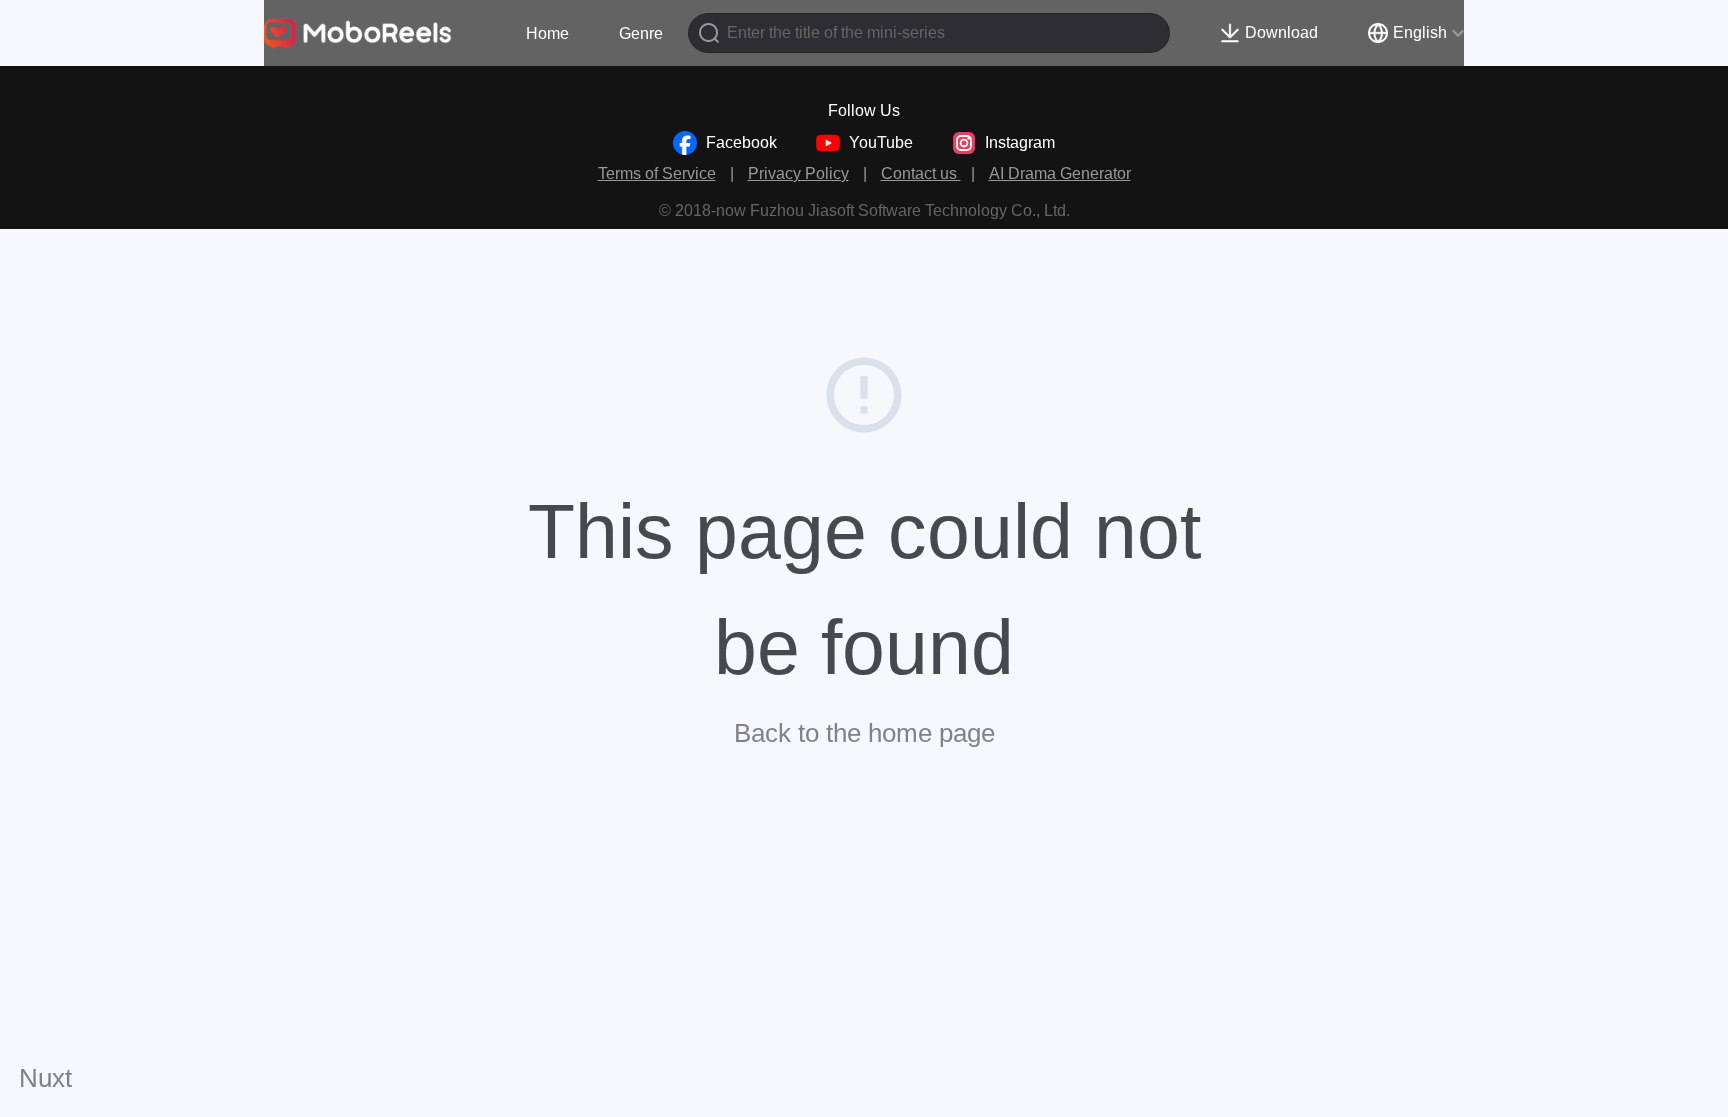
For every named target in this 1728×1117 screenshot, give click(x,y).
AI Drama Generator (1060, 173)
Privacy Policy (798, 173)
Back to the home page (864, 733)
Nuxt (45, 1078)
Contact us (921, 173)
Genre (641, 33)
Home (547, 33)
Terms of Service (657, 173)
